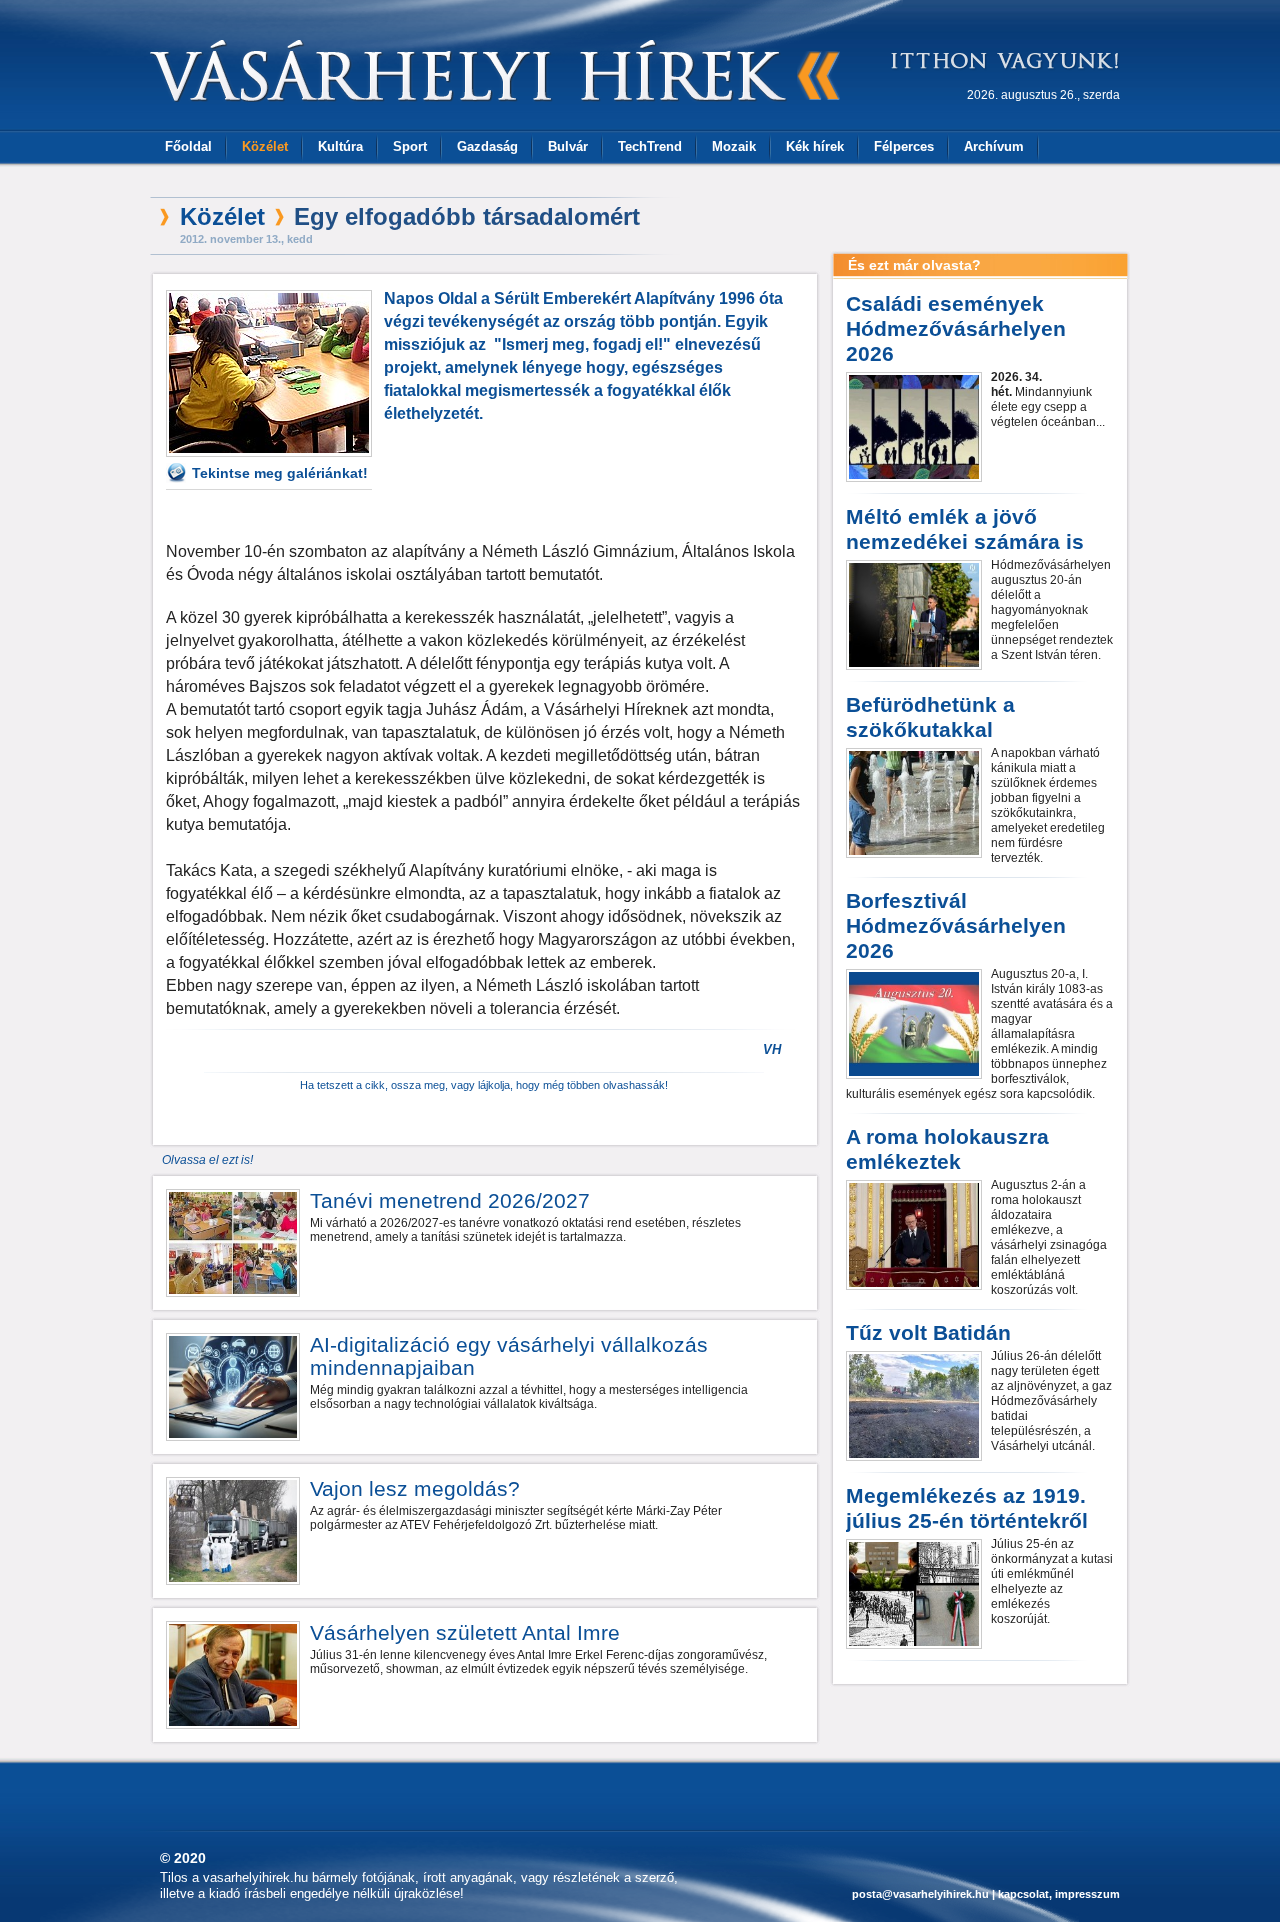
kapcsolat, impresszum (1059, 1894)
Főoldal (188, 146)
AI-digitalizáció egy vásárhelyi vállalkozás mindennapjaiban (509, 1356)
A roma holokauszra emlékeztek (947, 1149)
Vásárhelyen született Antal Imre (465, 1632)
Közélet (265, 146)
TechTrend (650, 146)
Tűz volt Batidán (928, 1332)
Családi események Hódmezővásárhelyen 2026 (956, 328)
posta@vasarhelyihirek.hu (920, 1894)
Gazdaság (487, 146)
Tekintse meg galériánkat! (280, 473)
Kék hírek (815, 146)
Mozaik (734, 146)
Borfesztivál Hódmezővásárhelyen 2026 (956, 925)
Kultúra (340, 146)
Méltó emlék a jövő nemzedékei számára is (965, 529)
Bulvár (568, 146)
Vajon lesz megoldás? (415, 1488)
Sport (410, 146)
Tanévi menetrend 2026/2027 (450, 1200)
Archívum (994, 146)
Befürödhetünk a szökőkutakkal (930, 717)
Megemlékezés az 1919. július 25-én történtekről (967, 1508)
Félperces (904, 146)
